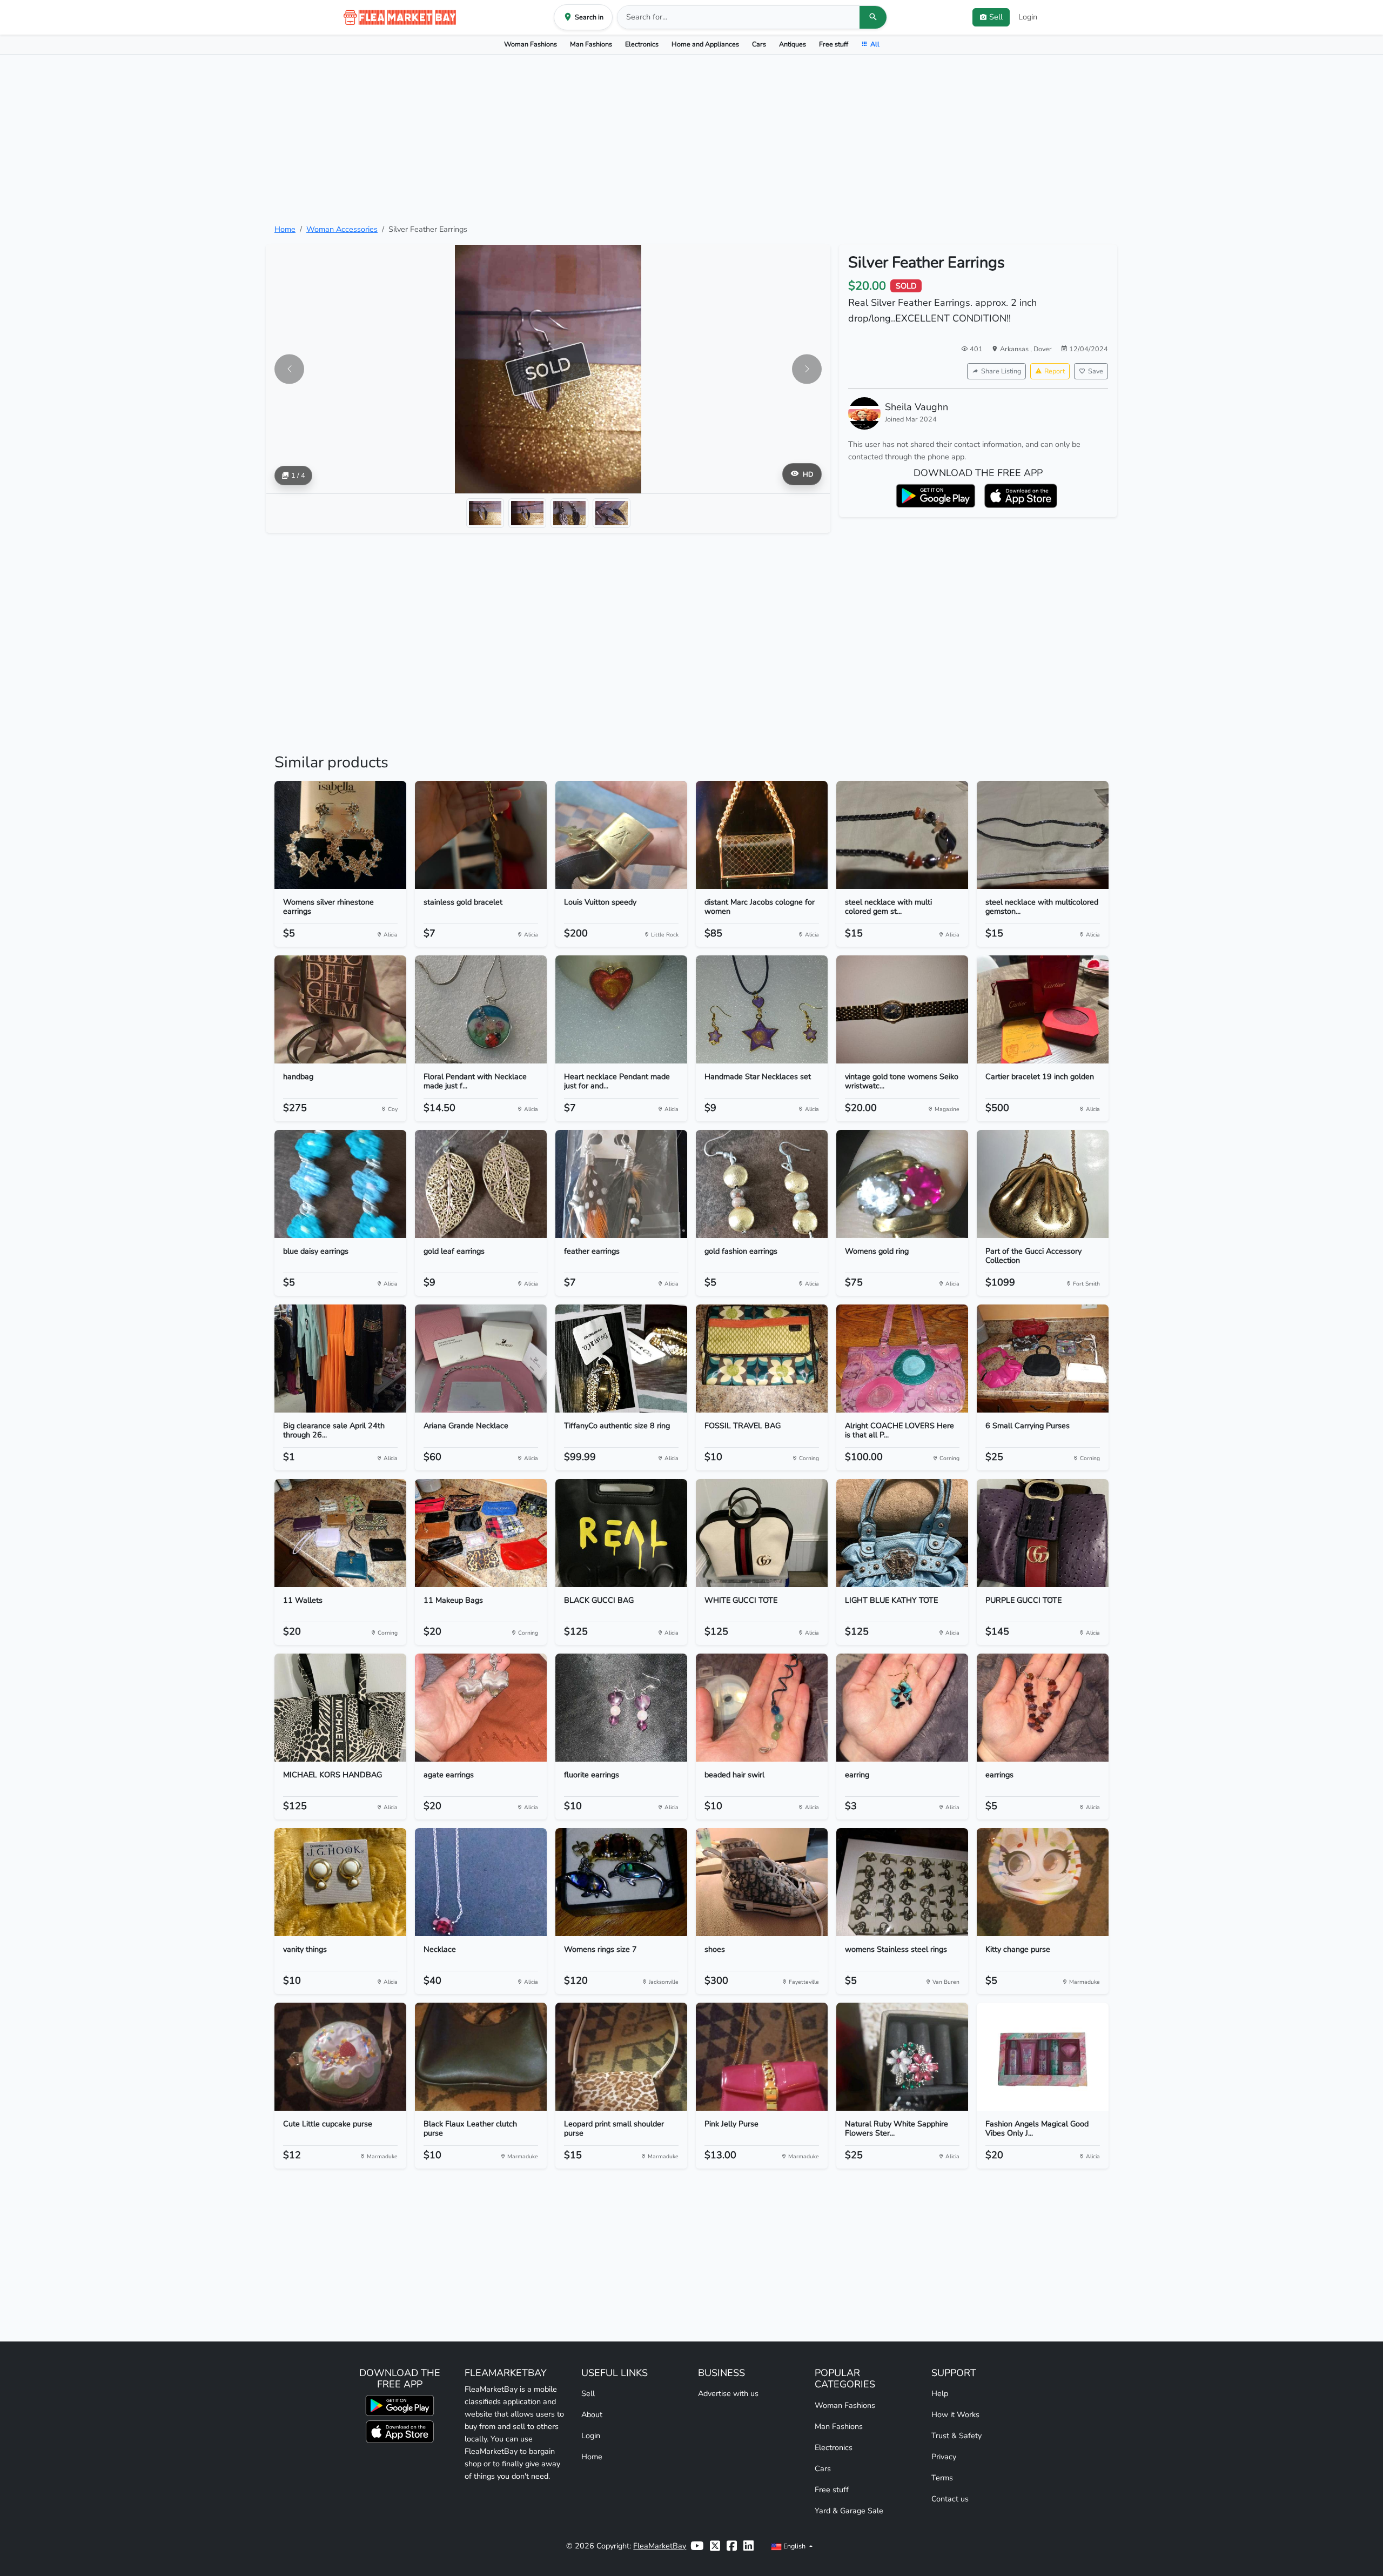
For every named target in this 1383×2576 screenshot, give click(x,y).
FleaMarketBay (660, 2546)
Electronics (642, 44)
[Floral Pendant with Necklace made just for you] (481, 1009)
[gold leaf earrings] (481, 1184)
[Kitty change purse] (1043, 1882)
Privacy (944, 2457)
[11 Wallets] (340, 1533)
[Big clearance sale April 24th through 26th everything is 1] (340, 1359)
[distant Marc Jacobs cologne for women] (762, 835)
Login (1028, 17)
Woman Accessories (342, 229)
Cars (759, 44)
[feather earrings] (621, 1184)
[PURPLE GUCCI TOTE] (1043, 1533)
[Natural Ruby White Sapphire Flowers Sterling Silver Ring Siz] (902, 2057)
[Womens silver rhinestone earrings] (340, 835)
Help (940, 2393)
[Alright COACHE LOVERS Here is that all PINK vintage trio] (902, 1359)
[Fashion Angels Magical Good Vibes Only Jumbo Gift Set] (1043, 2057)
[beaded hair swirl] (762, 1708)
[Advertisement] (691, 139)
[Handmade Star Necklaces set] (762, 1009)
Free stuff (834, 44)
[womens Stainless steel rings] (902, 1882)
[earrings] (1043, 1708)
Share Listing (1001, 371)
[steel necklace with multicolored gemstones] (1043, 835)
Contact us (950, 2499)
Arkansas (1015, 349)
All (875, 44)
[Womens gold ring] (902, 1184)
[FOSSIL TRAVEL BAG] (762, 1359)
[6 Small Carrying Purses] (1043, 1359)
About (592, 2414)
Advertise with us (728, 2393)
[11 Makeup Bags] (481, 1533)
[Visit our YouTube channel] (697, 2546)
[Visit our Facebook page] (732, 2546)
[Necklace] (481, 1882)
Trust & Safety (956, 2436)
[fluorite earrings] (621, 1708)
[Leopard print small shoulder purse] (621, 2057)
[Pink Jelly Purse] (762, 2057)
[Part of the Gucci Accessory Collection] (1043, 1184)
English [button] (794, 2546)
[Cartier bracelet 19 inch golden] (1043, 1009)
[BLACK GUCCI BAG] (621, 1533)
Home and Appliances (705, 44)
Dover (1043, 349)
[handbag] (340, 1009)
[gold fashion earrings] (762, 1184)
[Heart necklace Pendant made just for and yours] (621, 1009)
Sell (588, 2393)
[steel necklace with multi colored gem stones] (902, 835)
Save (1096, 371)
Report (1055, 371)
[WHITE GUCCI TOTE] (762, 1533)
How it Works (955, 2414)
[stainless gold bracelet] (481, 835)
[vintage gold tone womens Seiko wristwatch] (902, 1009)
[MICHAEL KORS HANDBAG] (340, 1708)
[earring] (902, 1708)
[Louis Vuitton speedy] (621, 835)
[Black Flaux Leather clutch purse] (481, 2057)
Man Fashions (591, 44)
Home (285, 229)
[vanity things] (340, 1882)
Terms (942, 2478)
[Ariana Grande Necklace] (481, 1359)
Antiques (793, 44)
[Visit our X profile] (715, 2546)
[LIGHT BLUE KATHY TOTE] (902, 1533)
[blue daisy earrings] (340, 1184)
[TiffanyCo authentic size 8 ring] (621, 1359)
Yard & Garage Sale (849, 2511)
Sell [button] (996, 17)
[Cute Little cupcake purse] (340, 2057)
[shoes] (762, 1882)
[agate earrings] (481, 1708)
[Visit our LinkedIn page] (748, 2546)
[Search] (873, 17)
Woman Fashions (531, 44)
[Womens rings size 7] (621, 1882)
